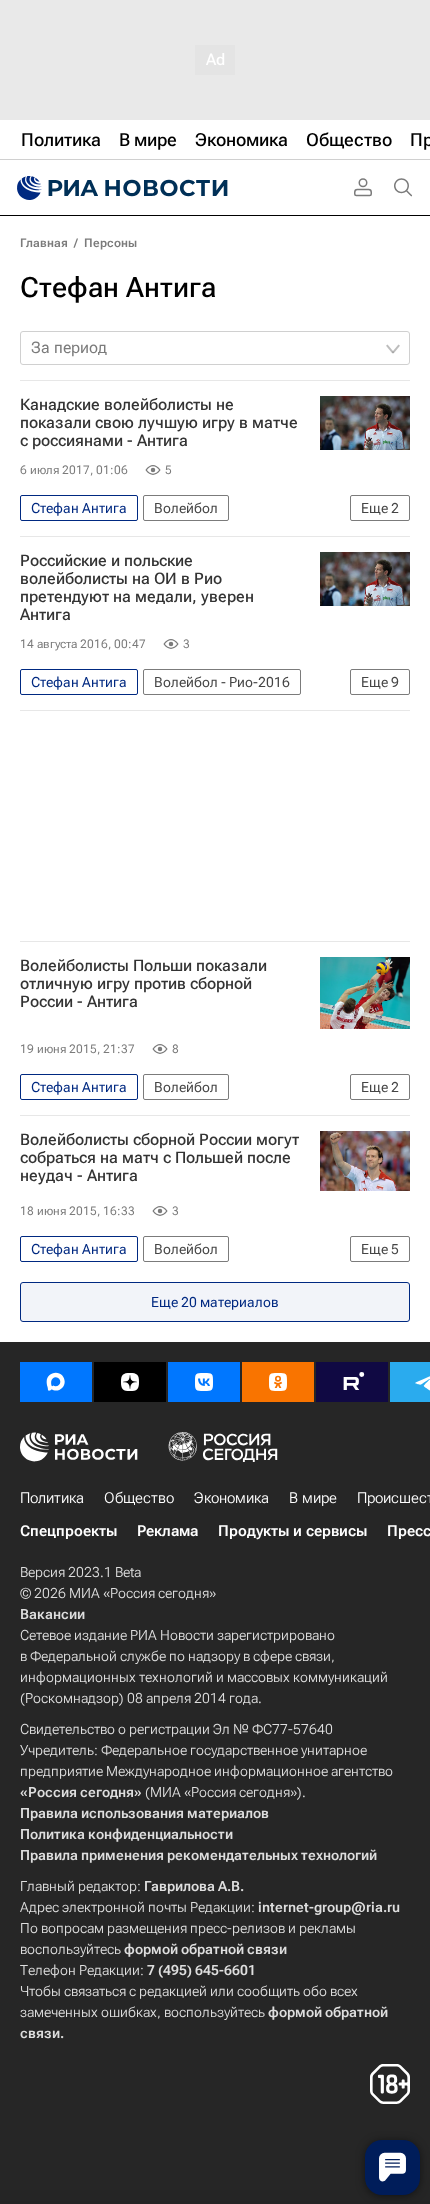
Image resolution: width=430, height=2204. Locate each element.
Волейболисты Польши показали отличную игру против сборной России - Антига (143, 984)
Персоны (110, 243)
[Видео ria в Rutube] (352, 1382)
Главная (44, 243)
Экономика (231, 1498)
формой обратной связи (205, 1949)
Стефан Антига (118, 287)
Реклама (167, 1531)
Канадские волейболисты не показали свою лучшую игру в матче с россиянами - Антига (159, 423)
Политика (52, 1498)
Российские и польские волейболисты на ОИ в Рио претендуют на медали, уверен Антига (137, 588)
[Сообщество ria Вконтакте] (204, 1382)
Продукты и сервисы (292, 1531)
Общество (139, 1498)
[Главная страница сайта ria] (120, 188)
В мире (313, 1498)
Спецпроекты (68, 1531)
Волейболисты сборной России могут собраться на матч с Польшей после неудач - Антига (159, 1158)
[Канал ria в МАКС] (56, 1382)
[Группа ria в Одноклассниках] (278, 1382)
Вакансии (52, 1614)
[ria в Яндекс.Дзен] (130, 1382)
